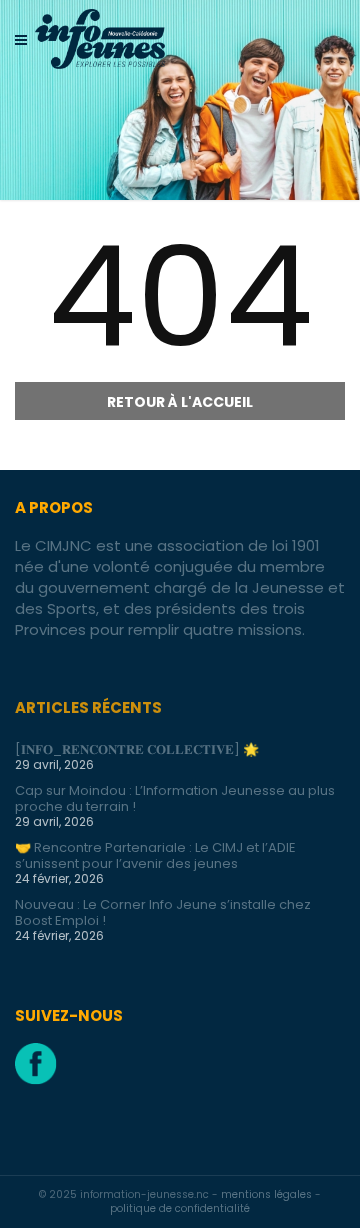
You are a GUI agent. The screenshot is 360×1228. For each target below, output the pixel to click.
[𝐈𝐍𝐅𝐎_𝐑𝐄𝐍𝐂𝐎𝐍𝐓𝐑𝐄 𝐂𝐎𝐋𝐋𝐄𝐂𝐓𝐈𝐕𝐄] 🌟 (137, 749)
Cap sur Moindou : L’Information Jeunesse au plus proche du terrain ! (175, 798)
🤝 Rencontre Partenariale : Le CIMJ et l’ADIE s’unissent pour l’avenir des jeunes (155, 855)
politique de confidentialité (180, 1208)
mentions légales (268, 1194)
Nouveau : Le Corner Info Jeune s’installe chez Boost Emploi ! (163, 912)
